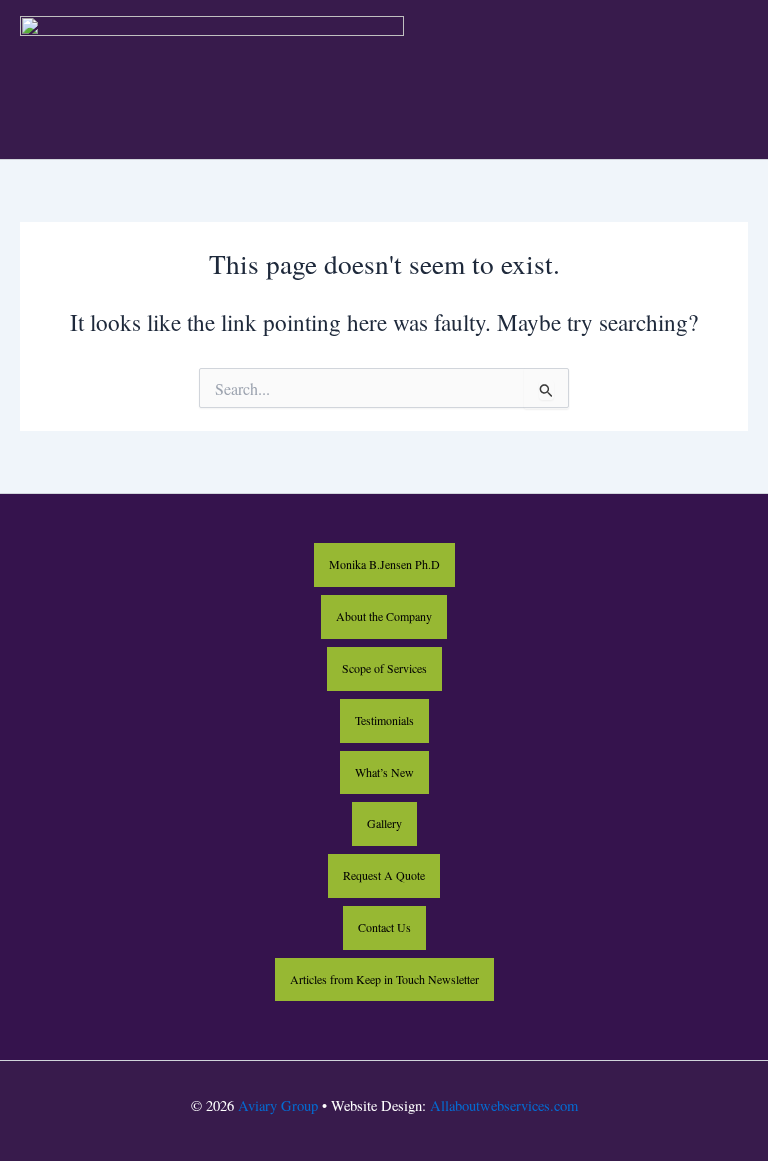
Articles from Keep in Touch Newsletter (384, 979)
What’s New (384, 772)
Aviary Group (278, 1105)
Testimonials (384, 720)
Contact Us (384, 927)
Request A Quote (384, 875)
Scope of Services (384, 668)
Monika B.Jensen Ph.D (384, 564)
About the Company (384, 616)
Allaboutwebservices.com (504, 1105)
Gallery (384, 823)
